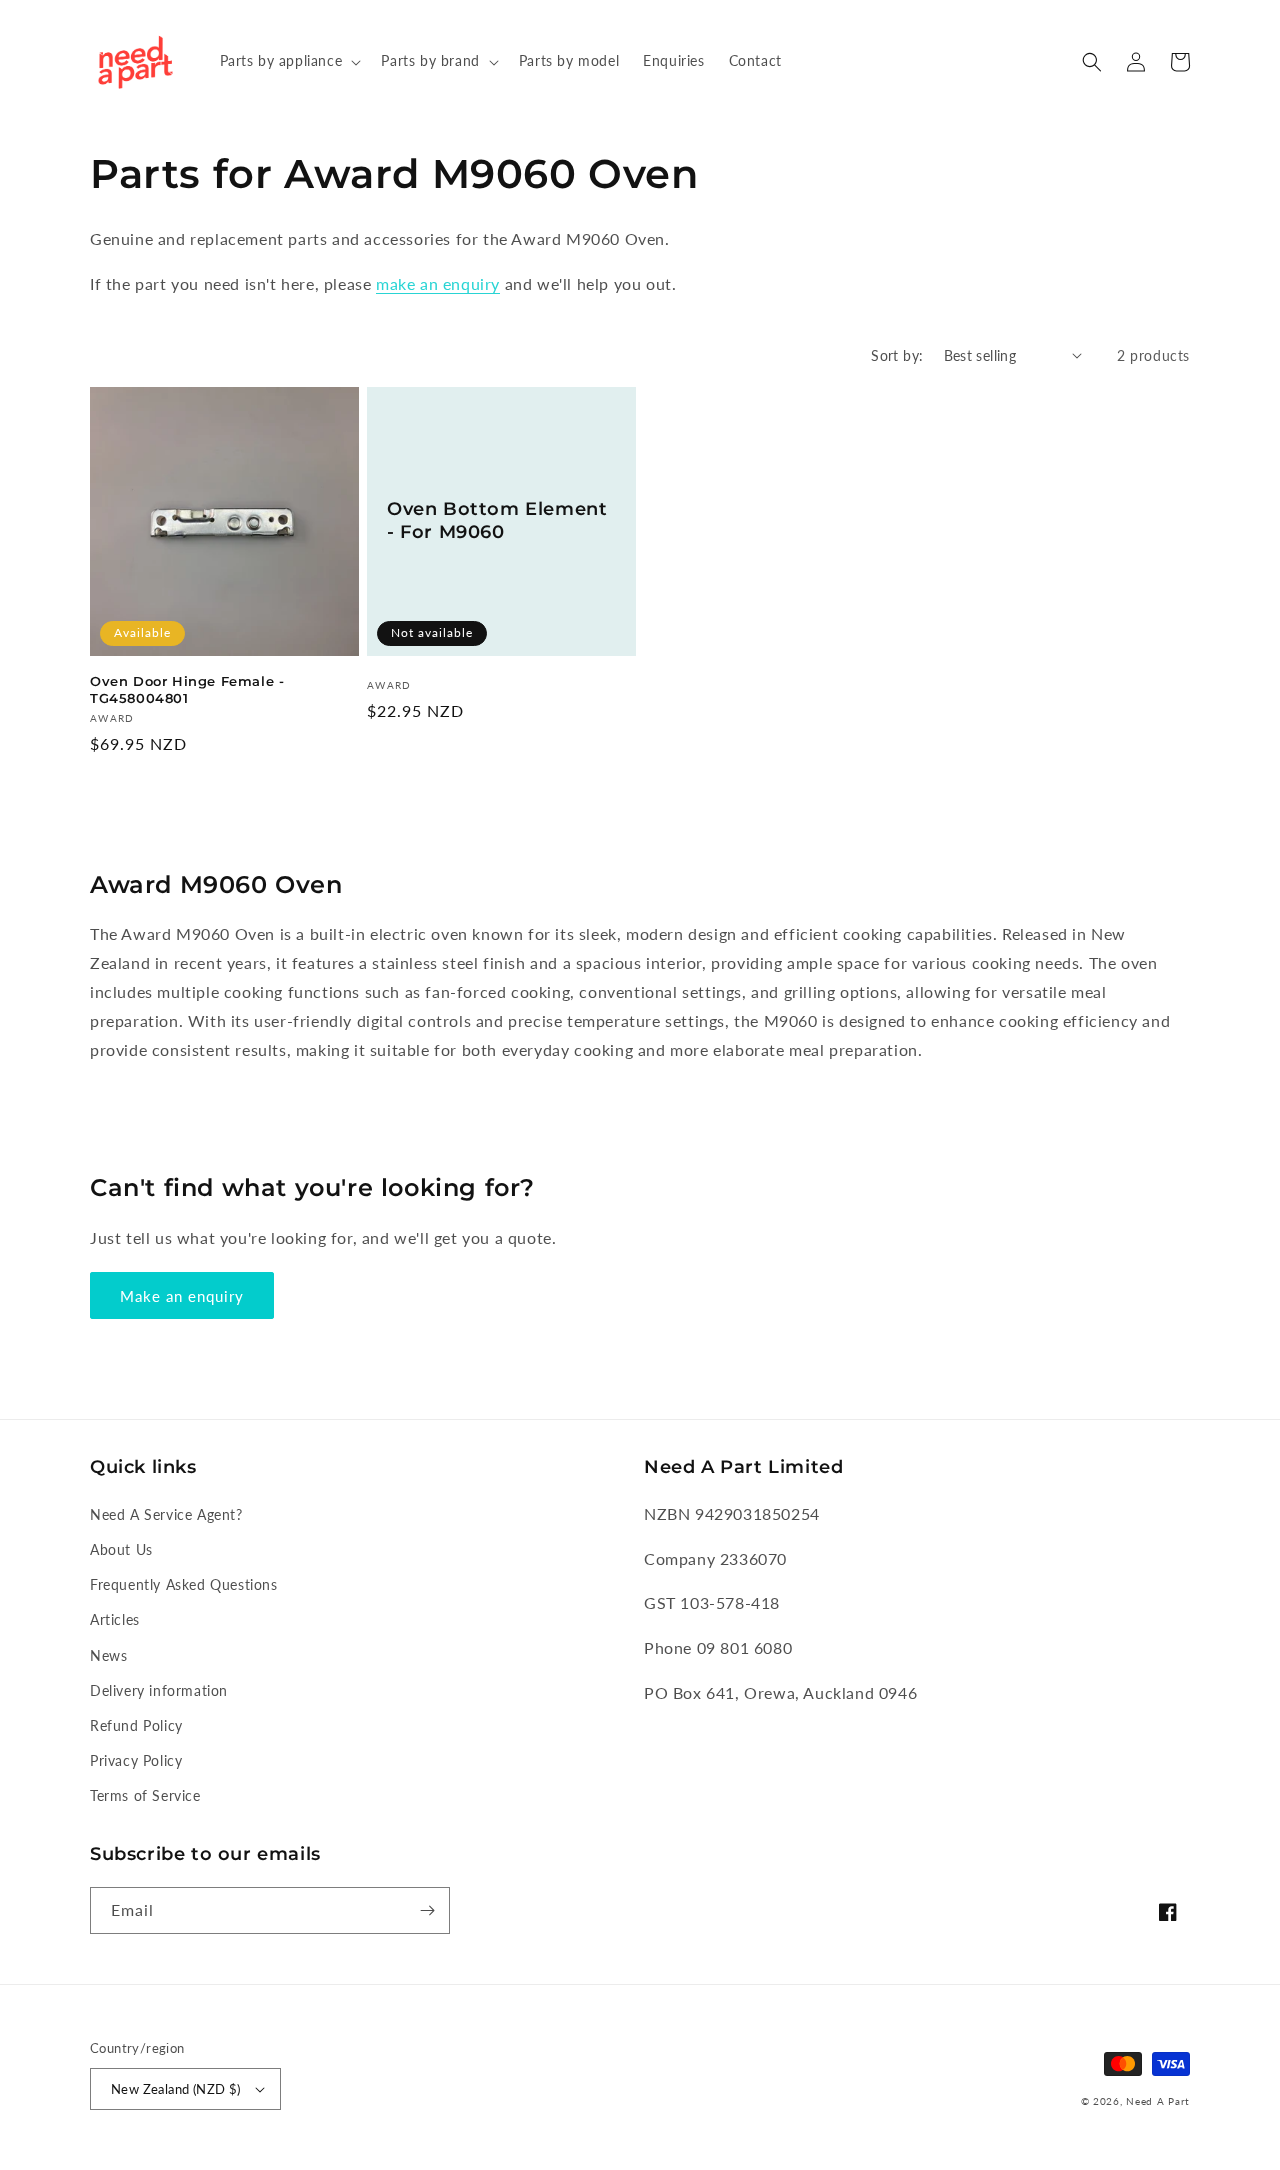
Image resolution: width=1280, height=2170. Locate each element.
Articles (115, 1619)
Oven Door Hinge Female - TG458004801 (187, 689)
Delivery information (159, 1690)
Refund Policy (136, 1725)
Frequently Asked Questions (184, 1584)
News (108, 1655)
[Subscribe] (427, 1910)
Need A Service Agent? (166, 1514)
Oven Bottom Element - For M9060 (497, 520)
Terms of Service (145, 1795)
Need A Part (1158, 2101)
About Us (121, 1549)
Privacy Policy (136, 1760)
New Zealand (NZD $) (176, 2089)
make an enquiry (438, 283)
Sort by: (897, 355)
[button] (289, 61)
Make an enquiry (182, 1296)
